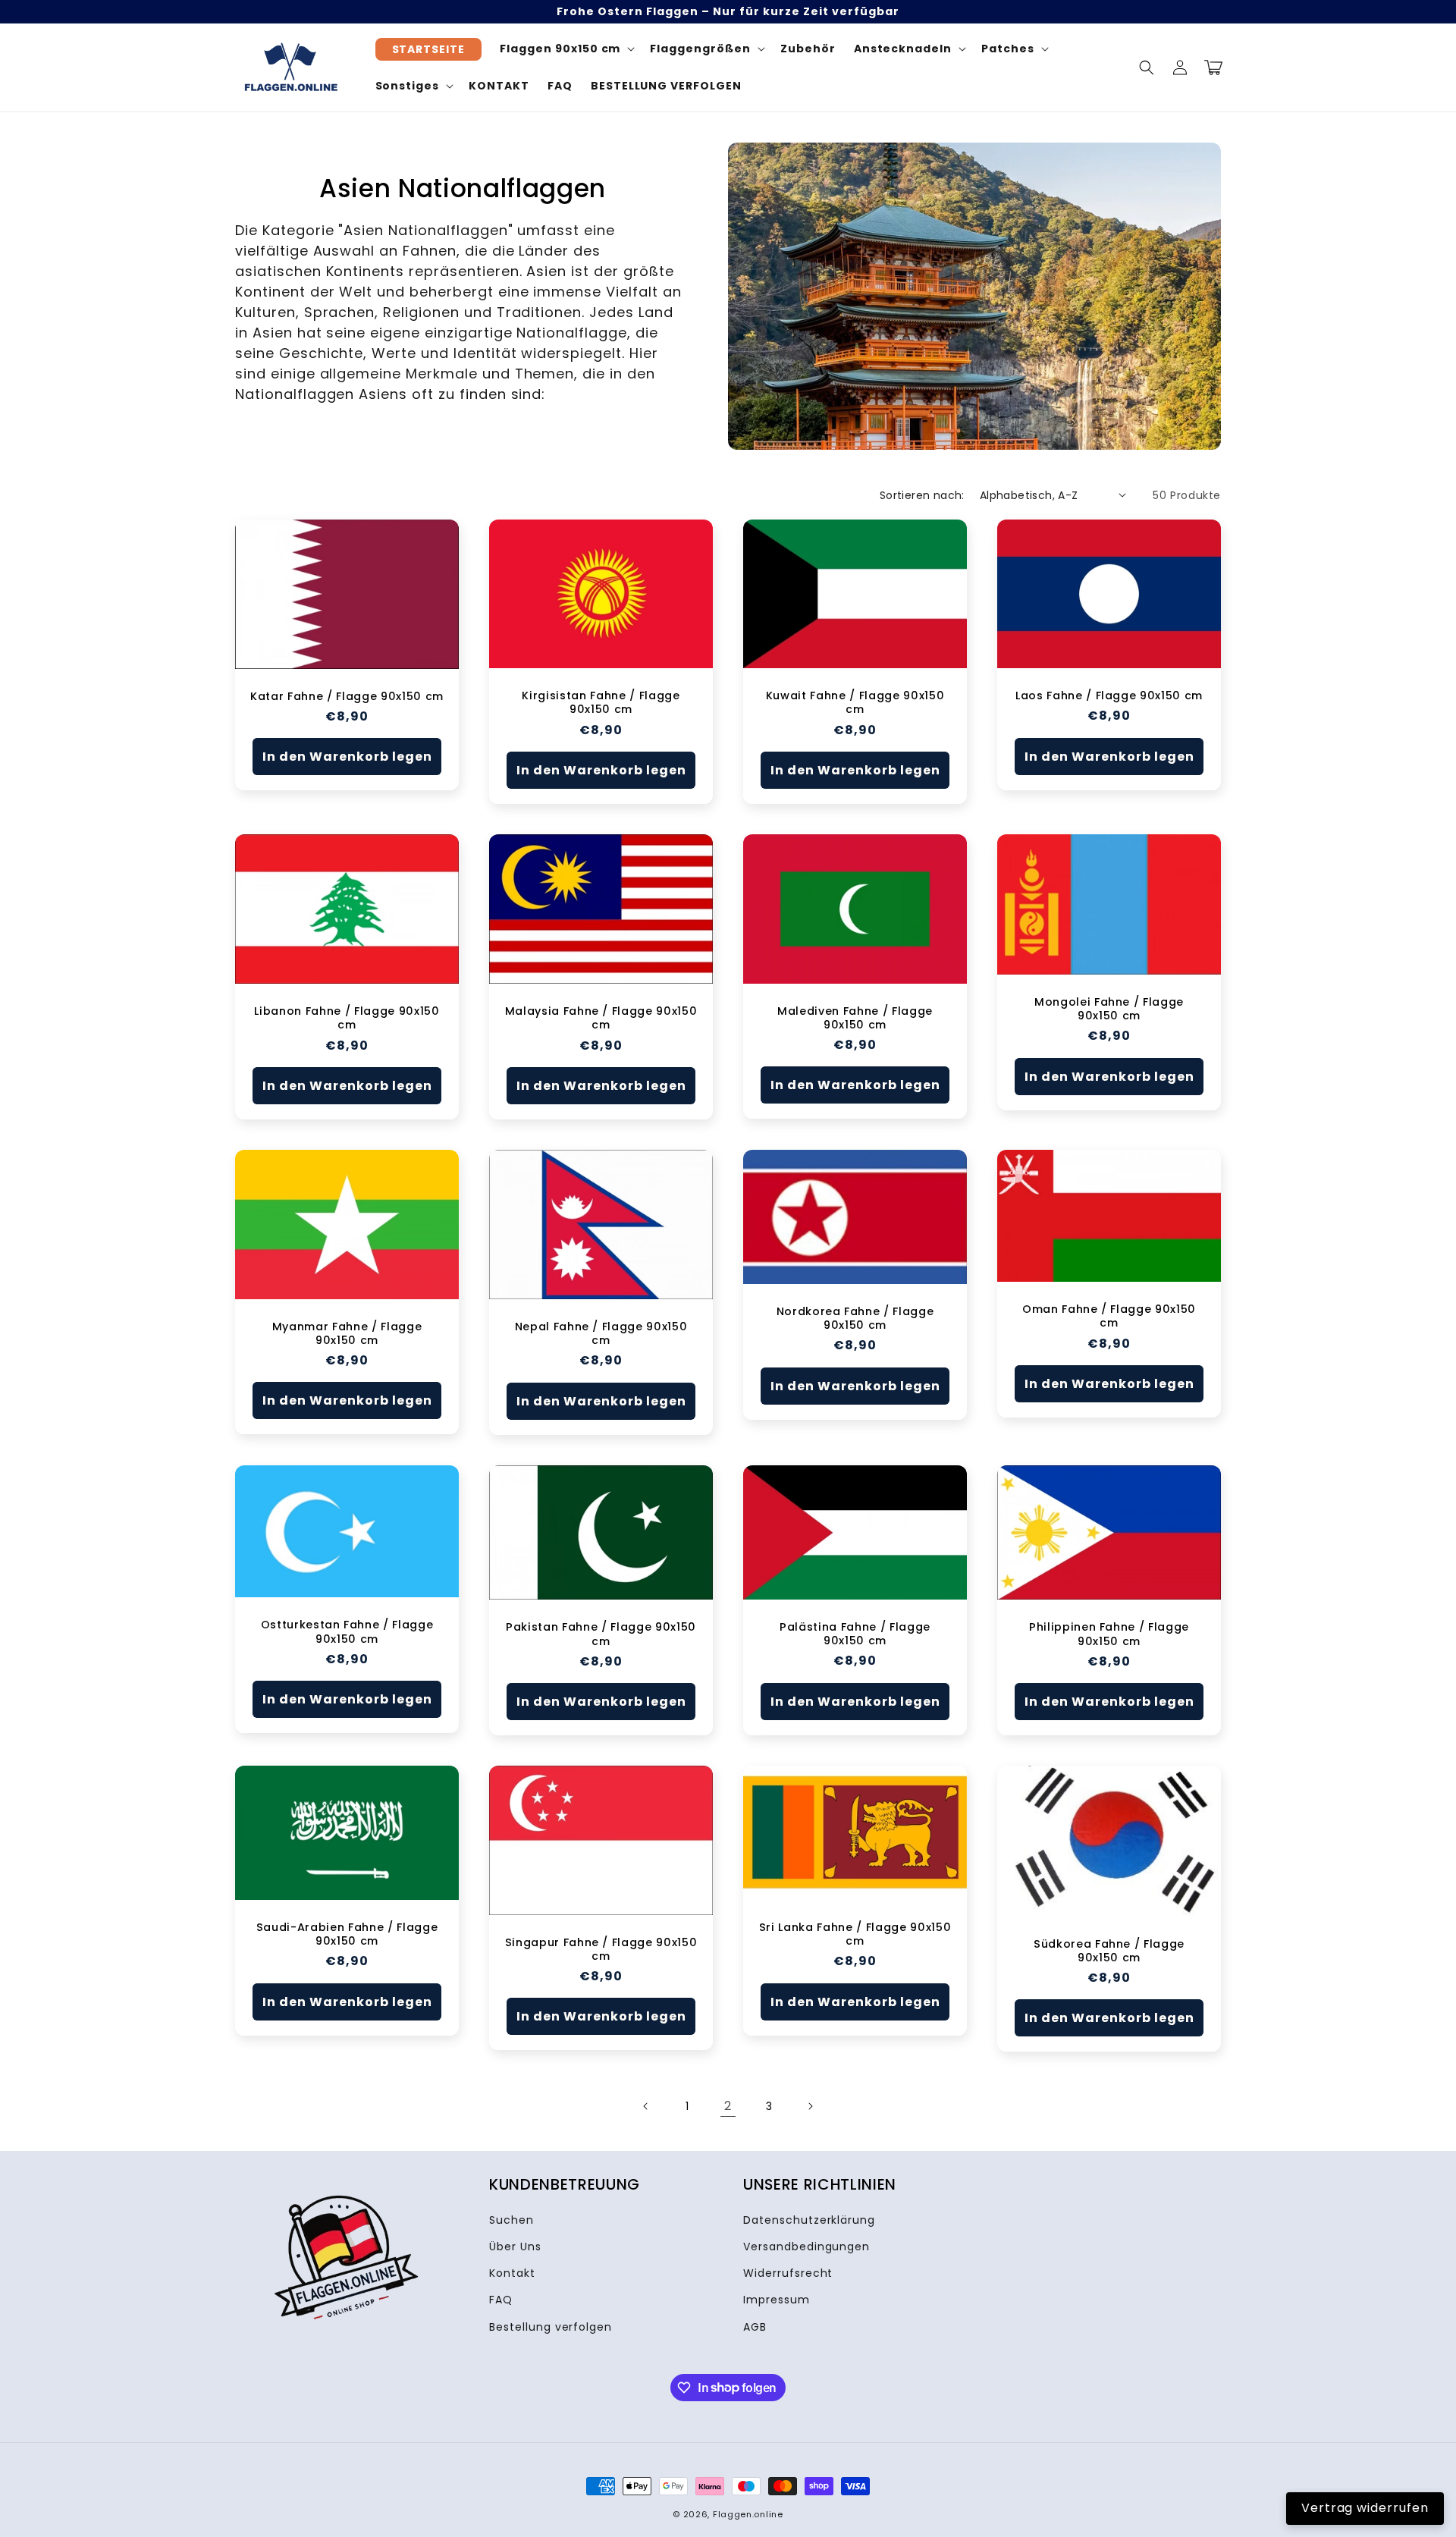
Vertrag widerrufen (1365, 2508)
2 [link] (728, 2106)
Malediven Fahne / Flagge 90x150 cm (855, 1018)
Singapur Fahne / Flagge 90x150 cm (601, 1949)
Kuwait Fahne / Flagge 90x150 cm (855, 702)
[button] (1147, 68)
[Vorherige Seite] (646, 2106)
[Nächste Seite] (810, 2106)
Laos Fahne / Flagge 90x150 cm (1109, 695)
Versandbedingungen (806, 2247)
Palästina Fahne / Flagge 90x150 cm (855, 1634)
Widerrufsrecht (788, 2273)
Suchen (511, 2220)
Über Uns (515, 2247)
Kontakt (512, 2273)
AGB (755, 2327)
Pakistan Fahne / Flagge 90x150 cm (601, 1634)
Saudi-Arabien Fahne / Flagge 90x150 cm (347, 1934)
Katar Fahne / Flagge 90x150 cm (347, 696)
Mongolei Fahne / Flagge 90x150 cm (1109, 1009)
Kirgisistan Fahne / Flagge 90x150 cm (601, 702)
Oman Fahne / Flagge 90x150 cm (1109, 1316)
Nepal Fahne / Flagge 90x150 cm (601, 1333)
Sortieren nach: (922, 495)
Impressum (777, 2300)
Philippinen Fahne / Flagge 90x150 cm (1109, 1634)
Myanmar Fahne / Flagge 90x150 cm (347, 1333)
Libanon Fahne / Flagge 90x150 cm (347, 1018)
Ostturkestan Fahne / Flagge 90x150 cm (347, 1631)
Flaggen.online (748, 2514)
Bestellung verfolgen (551, 2327)
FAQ (501, 2300)
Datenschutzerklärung (809, 2220)
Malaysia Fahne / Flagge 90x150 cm (601, 1018)
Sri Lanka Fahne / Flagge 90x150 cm (855, 1934)
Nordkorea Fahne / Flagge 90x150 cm (855, 1318)
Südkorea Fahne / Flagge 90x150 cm (1109, 1951)
